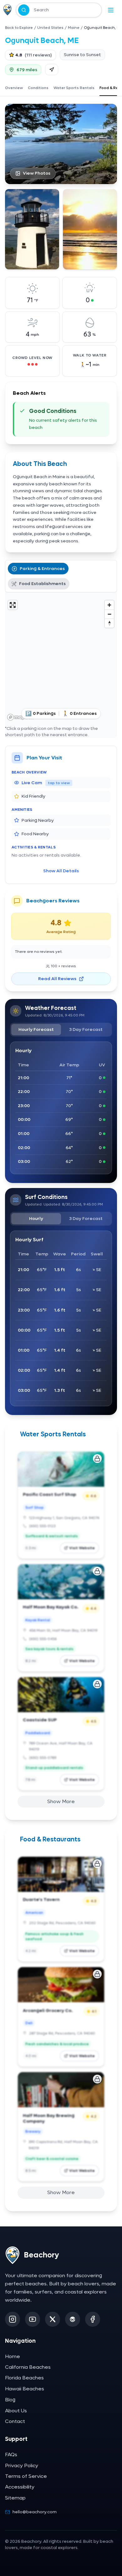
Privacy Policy (22, 2465)
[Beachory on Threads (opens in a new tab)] (73, 2319)
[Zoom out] (109, 614)
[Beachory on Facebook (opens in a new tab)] (93, 2319)
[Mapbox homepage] (21, 717)
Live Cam (46, 783)
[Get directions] (52, 70)
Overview (14, 88)
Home (13, 2356)
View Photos (37, 173)
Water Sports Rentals (74, 88)
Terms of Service (26, 2476)
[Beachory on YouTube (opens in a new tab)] (33, 2319)
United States (50, 28)
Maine (74, 28)
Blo (10, 2400)
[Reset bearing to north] (109, 623)
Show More (61, 1801)
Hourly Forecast (36, 1029)
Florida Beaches (24, 2378)
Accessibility (20, 2487)
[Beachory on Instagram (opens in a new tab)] (13, 2319)
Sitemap (15, 2498)
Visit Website (82, 1548)
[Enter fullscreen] (13, 605)
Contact (15, 2421)
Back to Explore (19, 28)
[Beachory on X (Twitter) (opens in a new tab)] (53, 2319)
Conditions (38, 88)
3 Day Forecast (86, 1029)
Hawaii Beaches (25, 2389)
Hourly (36, 1219)
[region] (61, 660)
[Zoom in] (109, 605)
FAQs (11, 2455)
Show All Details (61, 871)
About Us (16, 2411)
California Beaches (28, 2367)
